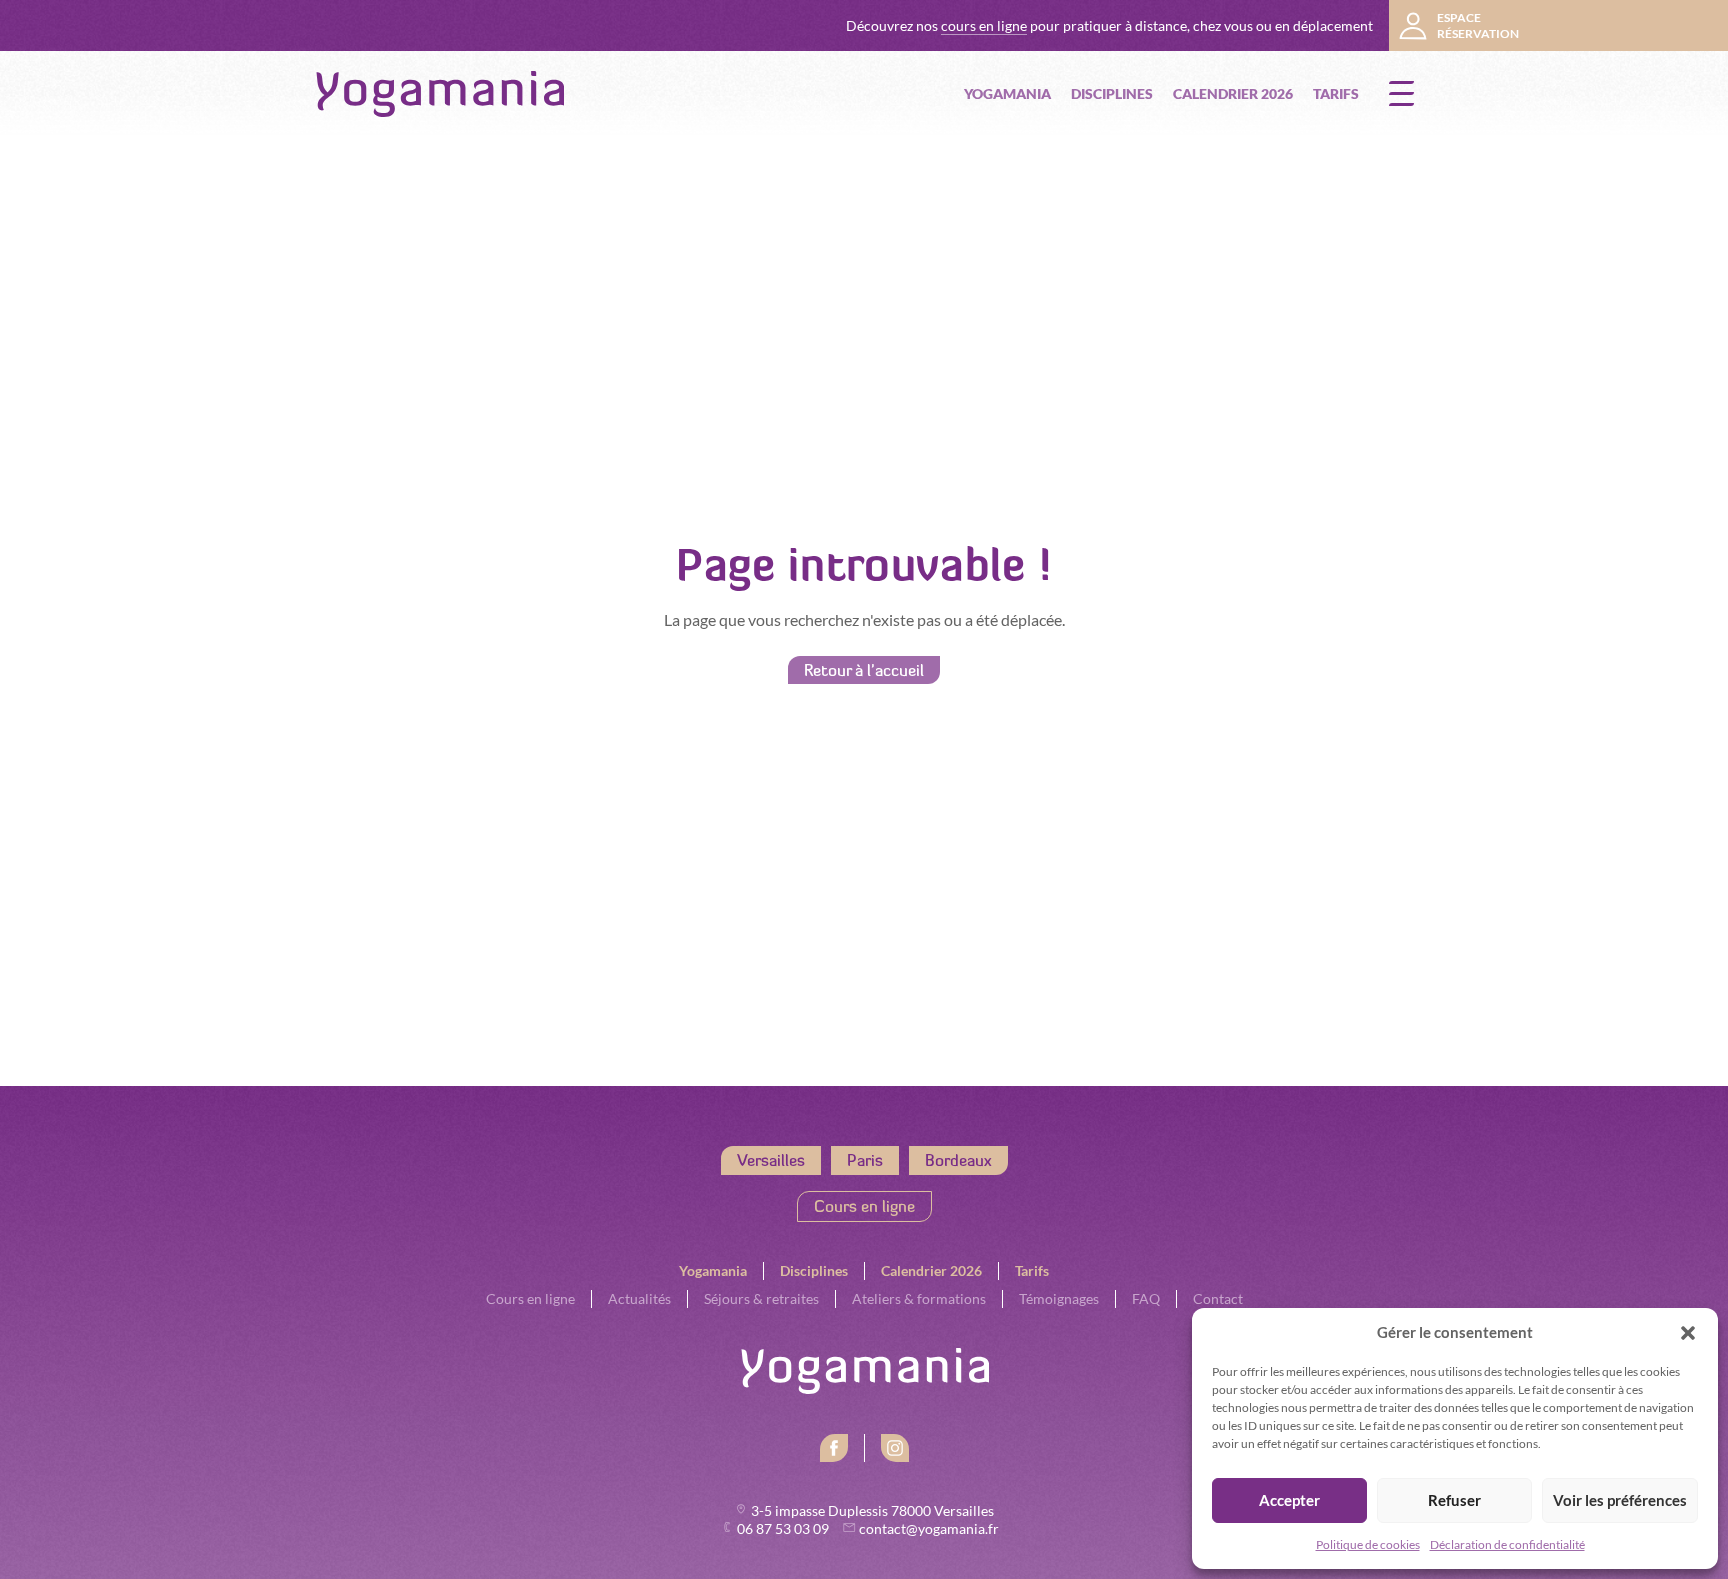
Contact (1218, 1299)
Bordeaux (958, 1160)
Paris (865, 1160)
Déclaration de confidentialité (1507, 1544)
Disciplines (1112, 93)
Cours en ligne (864, 1206)
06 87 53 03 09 (784, 1529)
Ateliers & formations (919, 1299)
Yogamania (1007, 93)
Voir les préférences (1620, 1500)
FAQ (1146, 1299)
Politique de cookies (1368, 1544)
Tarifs (1336, 93)
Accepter (1289, 1500)
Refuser (1454, 1500)
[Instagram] (895, 1448)
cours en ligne (984, 26)
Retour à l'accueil (864, 670)
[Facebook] (834, 1448)
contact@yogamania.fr (929, 1529)
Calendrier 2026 (1233, 93)
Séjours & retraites (761, 1299)
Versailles (771, 1160)
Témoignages (1059, 1299)
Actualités (639, 1299)
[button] (1688, 1333)
